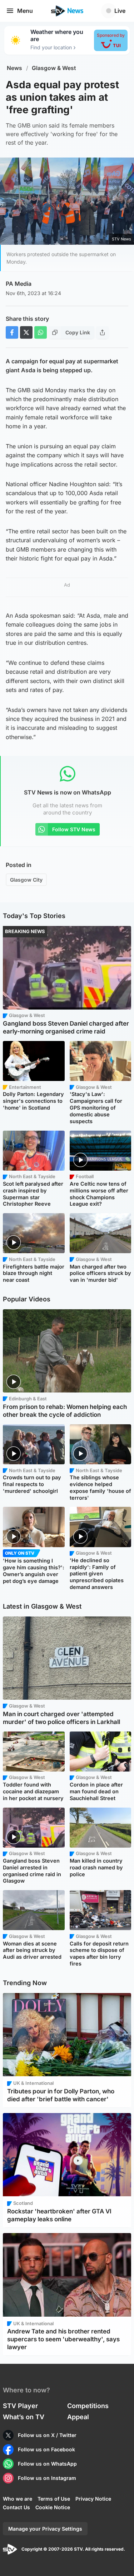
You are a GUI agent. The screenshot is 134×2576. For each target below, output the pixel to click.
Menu (25, 11)
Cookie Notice (53, 2507)
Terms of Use (54, 2499)
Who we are (18, 2499)
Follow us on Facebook (46, 2449)
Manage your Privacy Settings (45, 2529)
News (14, 68)
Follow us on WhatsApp (47, 2464)
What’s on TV (24, 2417)
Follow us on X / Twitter (47, 2435)
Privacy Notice (93, 2499)
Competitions (88, 2406)
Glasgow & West (54, 68)
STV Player (20, 2406)
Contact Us (16, 2507)
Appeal (78, 2417)
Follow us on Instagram (47, 2478)
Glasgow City (26, 880)
